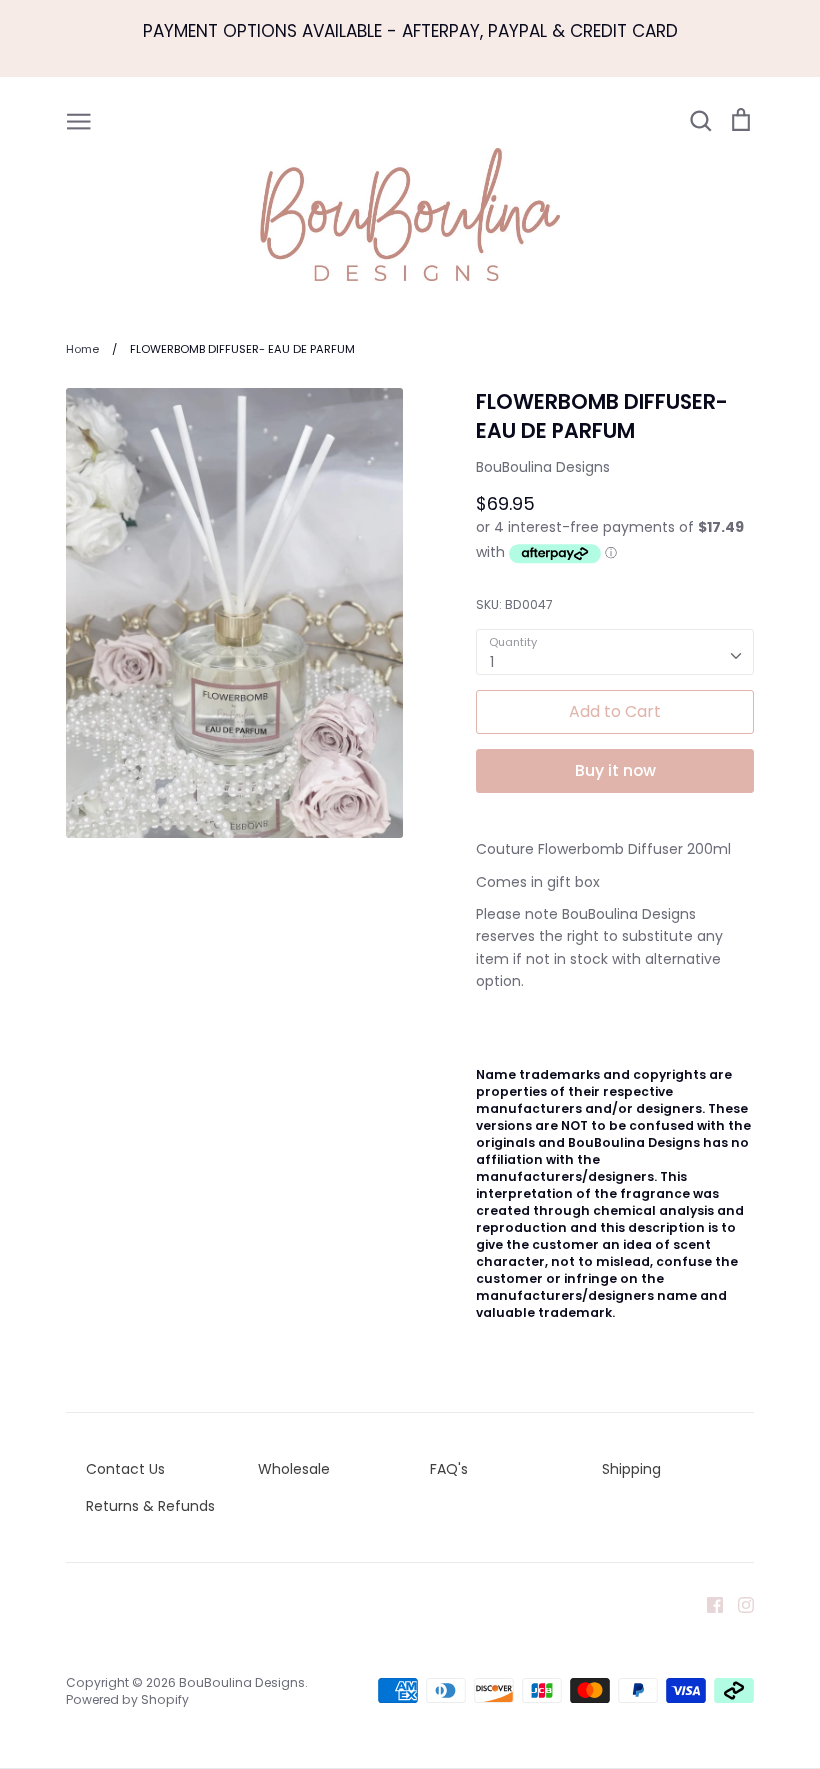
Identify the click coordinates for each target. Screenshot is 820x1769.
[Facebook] (707, 1604)
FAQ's (449, 1469)
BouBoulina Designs (543, 467)
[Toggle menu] (79, 120)
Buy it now (615, 770)
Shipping (631, 1469)
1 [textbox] (492, 662)
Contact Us (125, 1469)
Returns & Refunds (150, 1506)
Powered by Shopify (127, 1699)
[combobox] (615, 652)
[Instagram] (738, 1604)
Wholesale (294, 1469)
